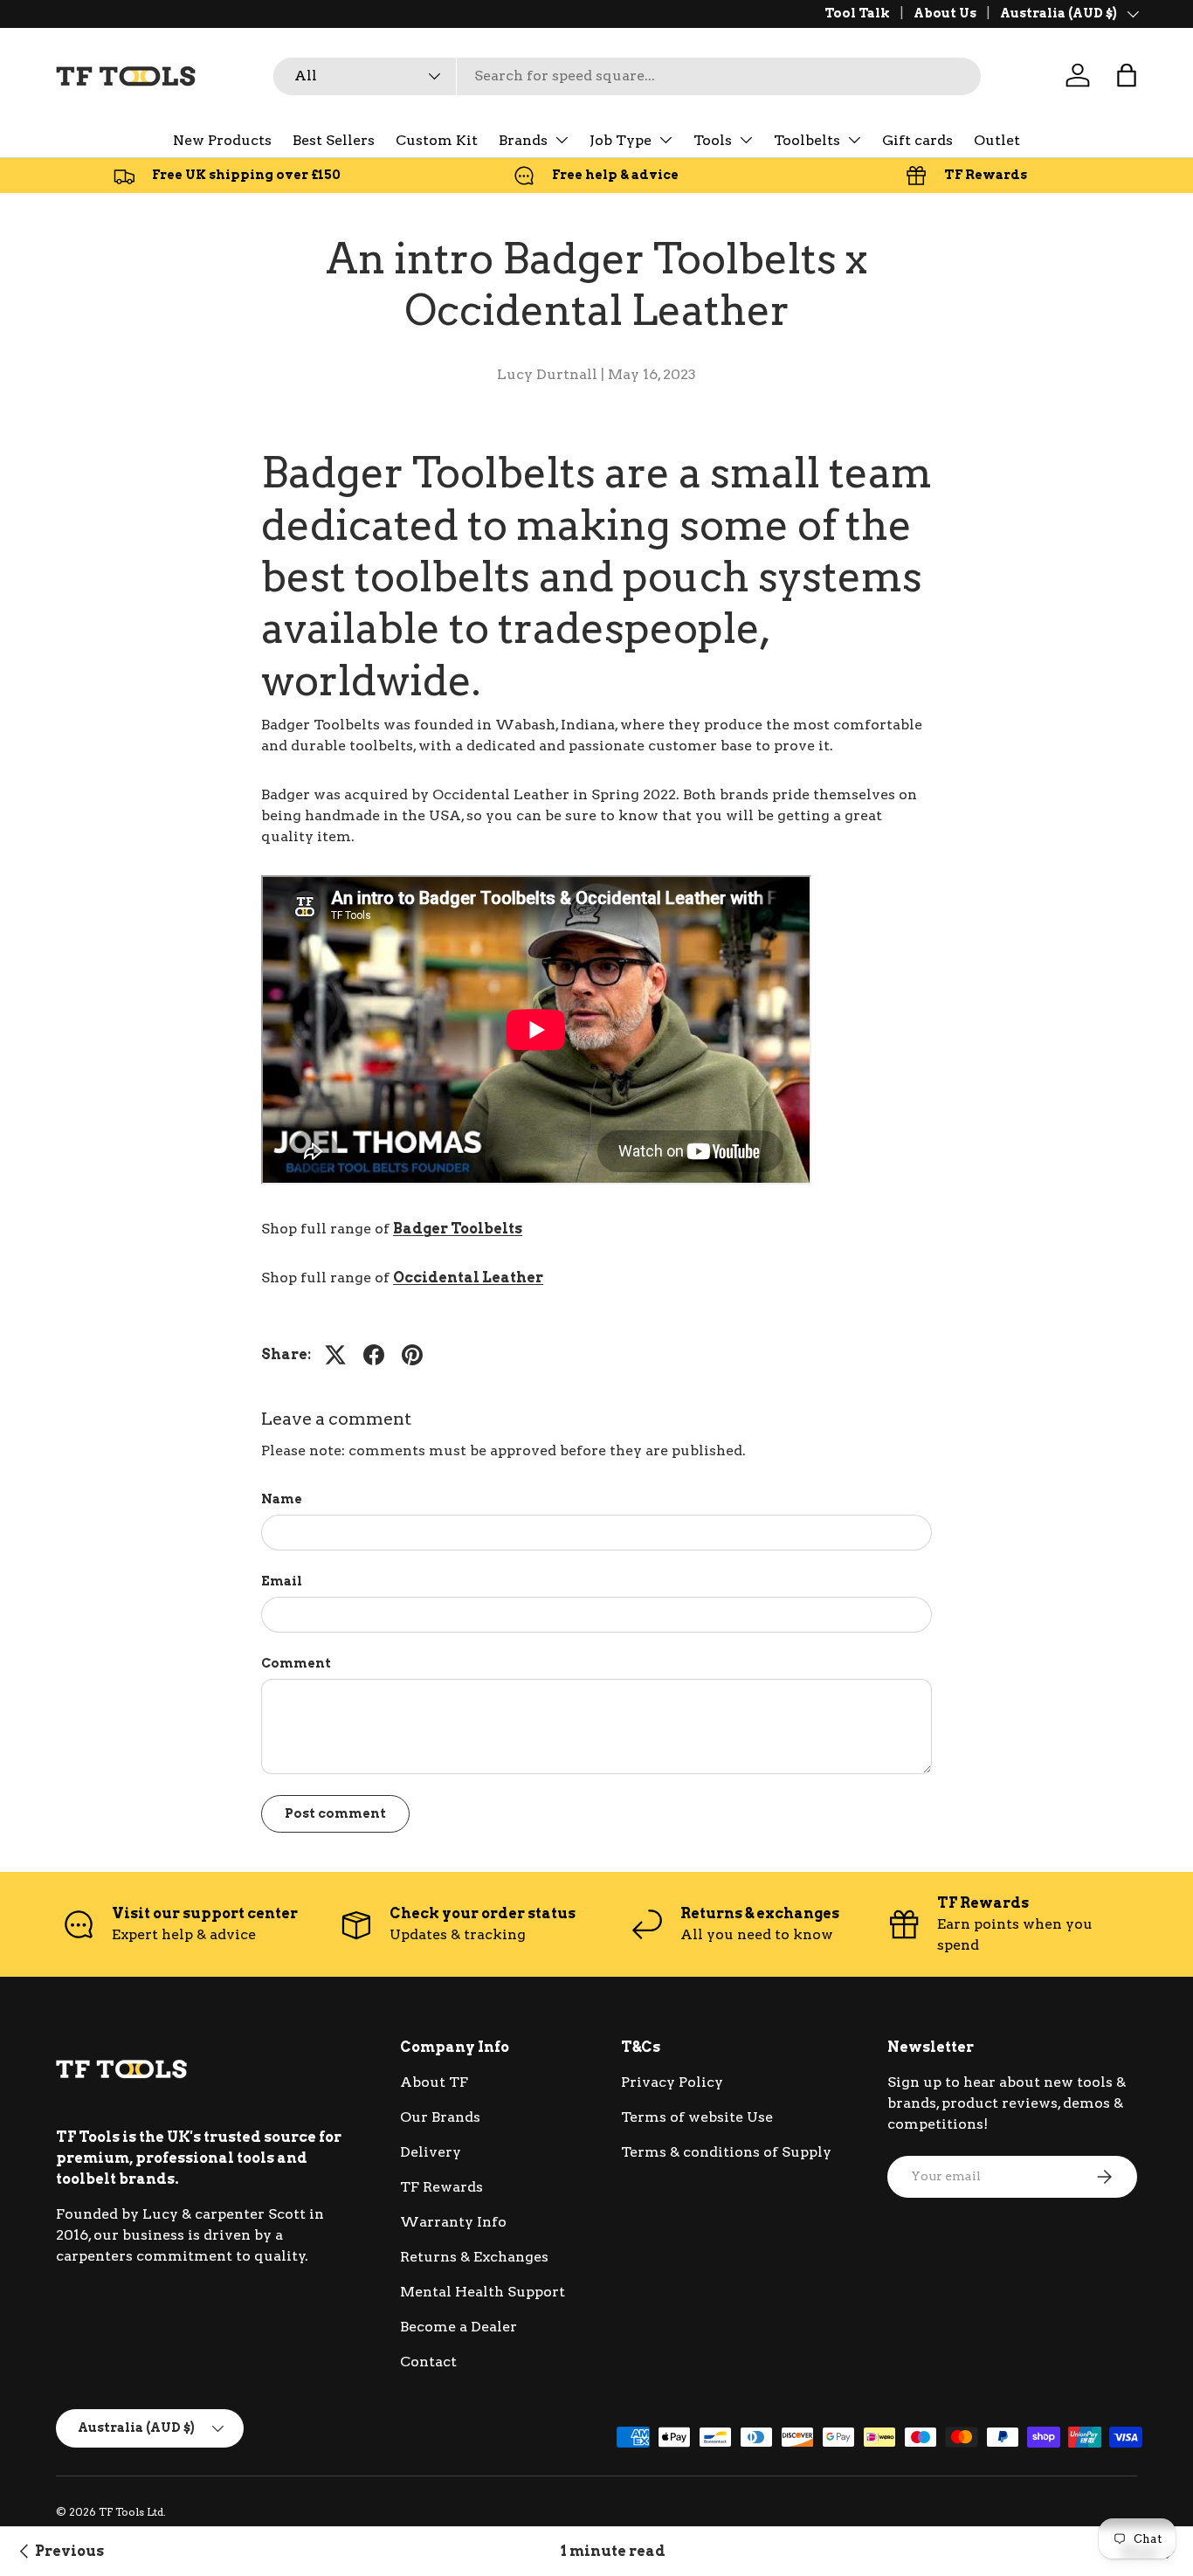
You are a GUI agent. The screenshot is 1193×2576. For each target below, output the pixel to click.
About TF (434, 2082)
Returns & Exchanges (474, 2257)
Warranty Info (453, 2222)
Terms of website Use (697, 2117)
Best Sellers (334, 140)
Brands (523, 140)
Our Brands (440, 2117)
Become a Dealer (459, 2327)
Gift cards (917, 140)
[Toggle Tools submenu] (746, 140)
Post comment (335, 1813)
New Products (222, 140)
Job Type (621, 140)
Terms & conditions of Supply (726, 2152)
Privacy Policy (672, 2082)
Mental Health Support (483, 2292)
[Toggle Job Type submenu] (665, 140)
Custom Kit (437, 140)
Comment (296, 1663)
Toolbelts (807, 140)
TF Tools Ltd (131, 2512)
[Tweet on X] (335, 1355)
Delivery (431, 2152)
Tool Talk (857, 13)
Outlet (997, 140)
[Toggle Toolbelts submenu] (854, 140)
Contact (428, 2362)
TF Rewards (441, 2187)
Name (282, 1499)
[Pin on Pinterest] (412, 1355)
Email (282, 1581)
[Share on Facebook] (374, 1355)
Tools (713, 140)
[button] (1127, 75)
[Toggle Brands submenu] (562, 140)
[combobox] (627, 76)
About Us (945, 13)
